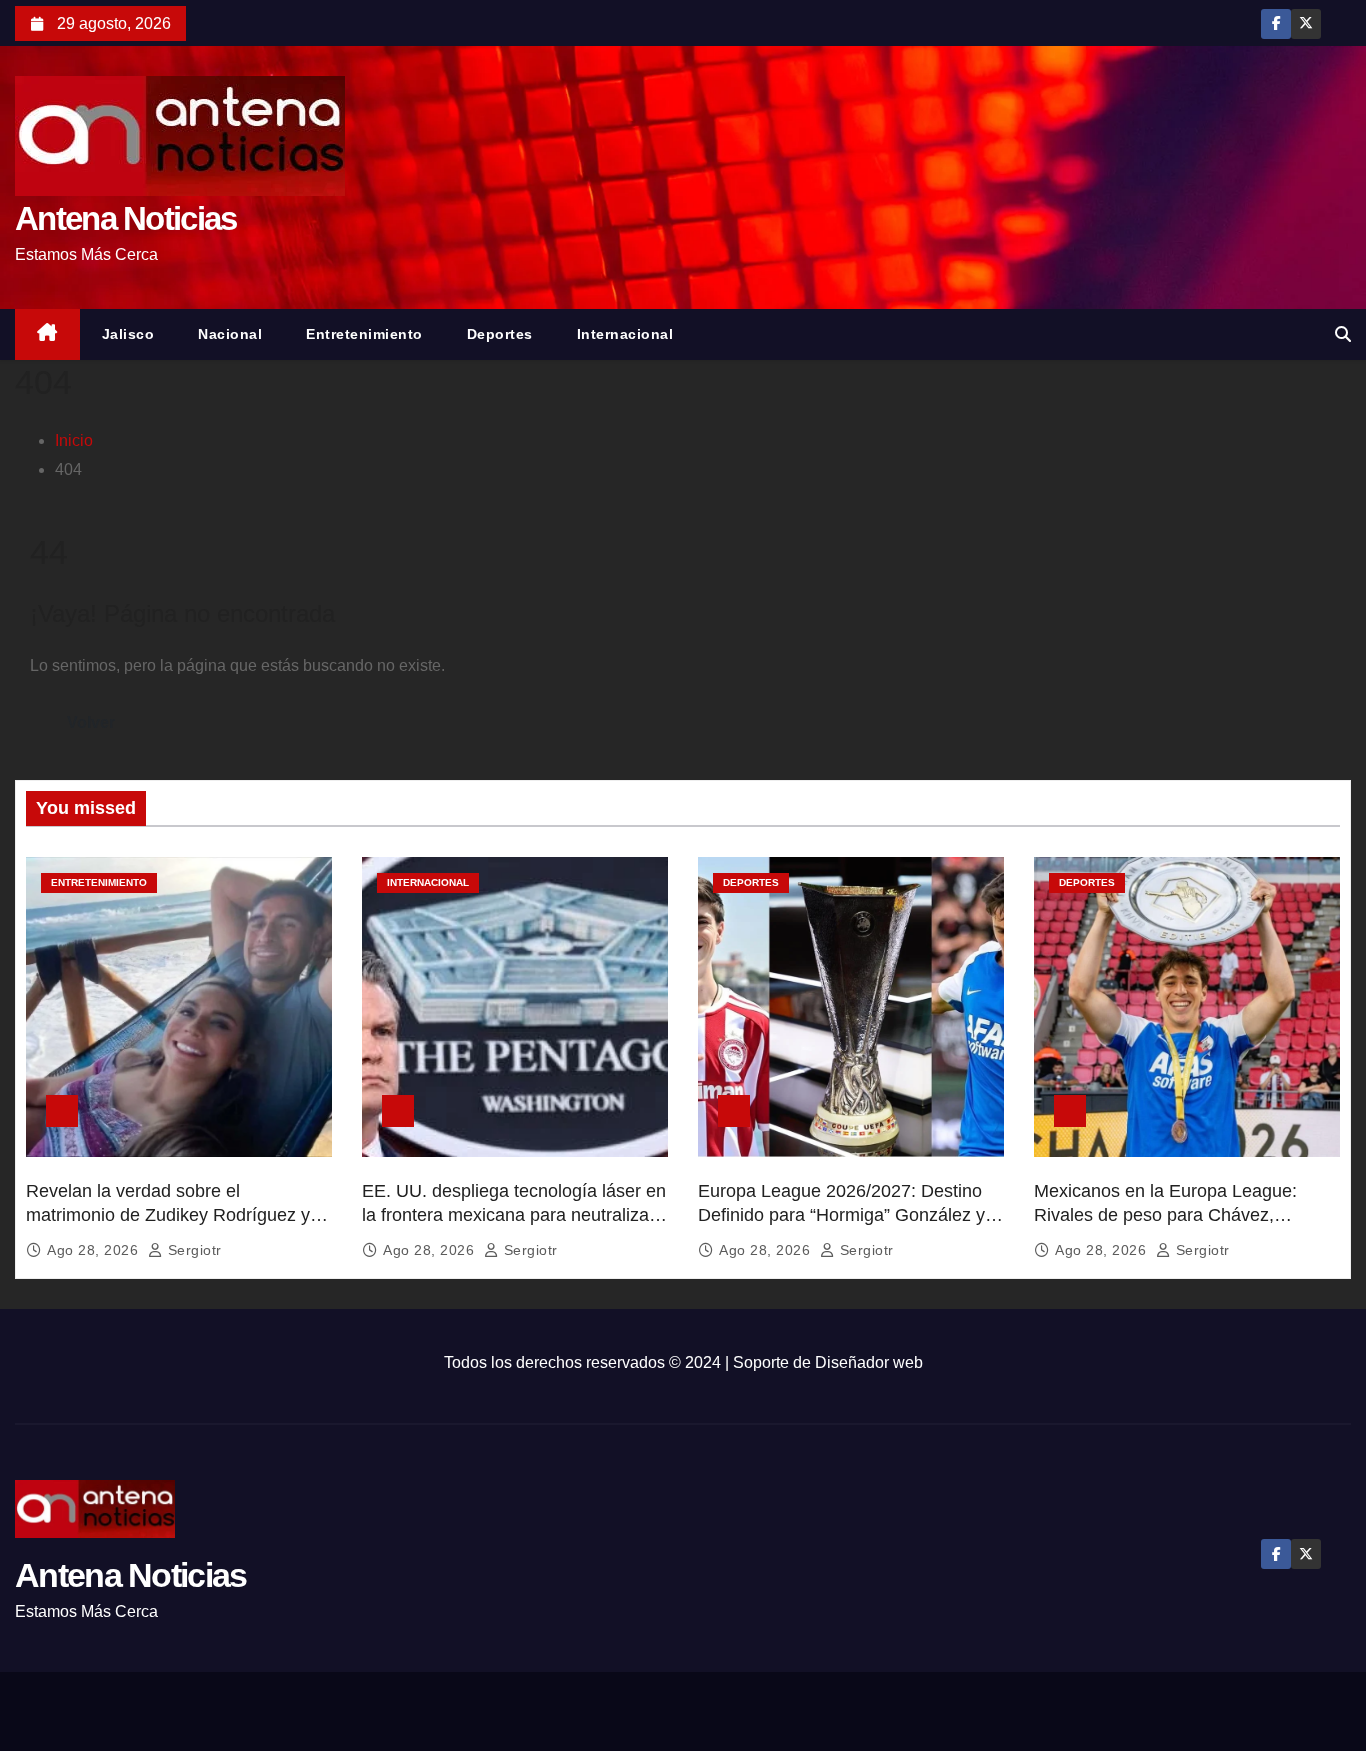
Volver (91, 722)
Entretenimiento (364, 334)
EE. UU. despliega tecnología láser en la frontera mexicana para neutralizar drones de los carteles (514, 1215)
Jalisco (128, 334)
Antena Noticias (126, 218)
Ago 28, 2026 (95, 1250)
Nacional (230, 334)
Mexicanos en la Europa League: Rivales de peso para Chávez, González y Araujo (1165, 1215)
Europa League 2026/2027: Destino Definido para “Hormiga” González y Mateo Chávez (841, 1215)
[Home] (47, 334)
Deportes (500, 334)
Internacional (625, 334)
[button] (1343, 334)
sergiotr (192, 1250)
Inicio (74, 440)
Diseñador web (869, 1362)
